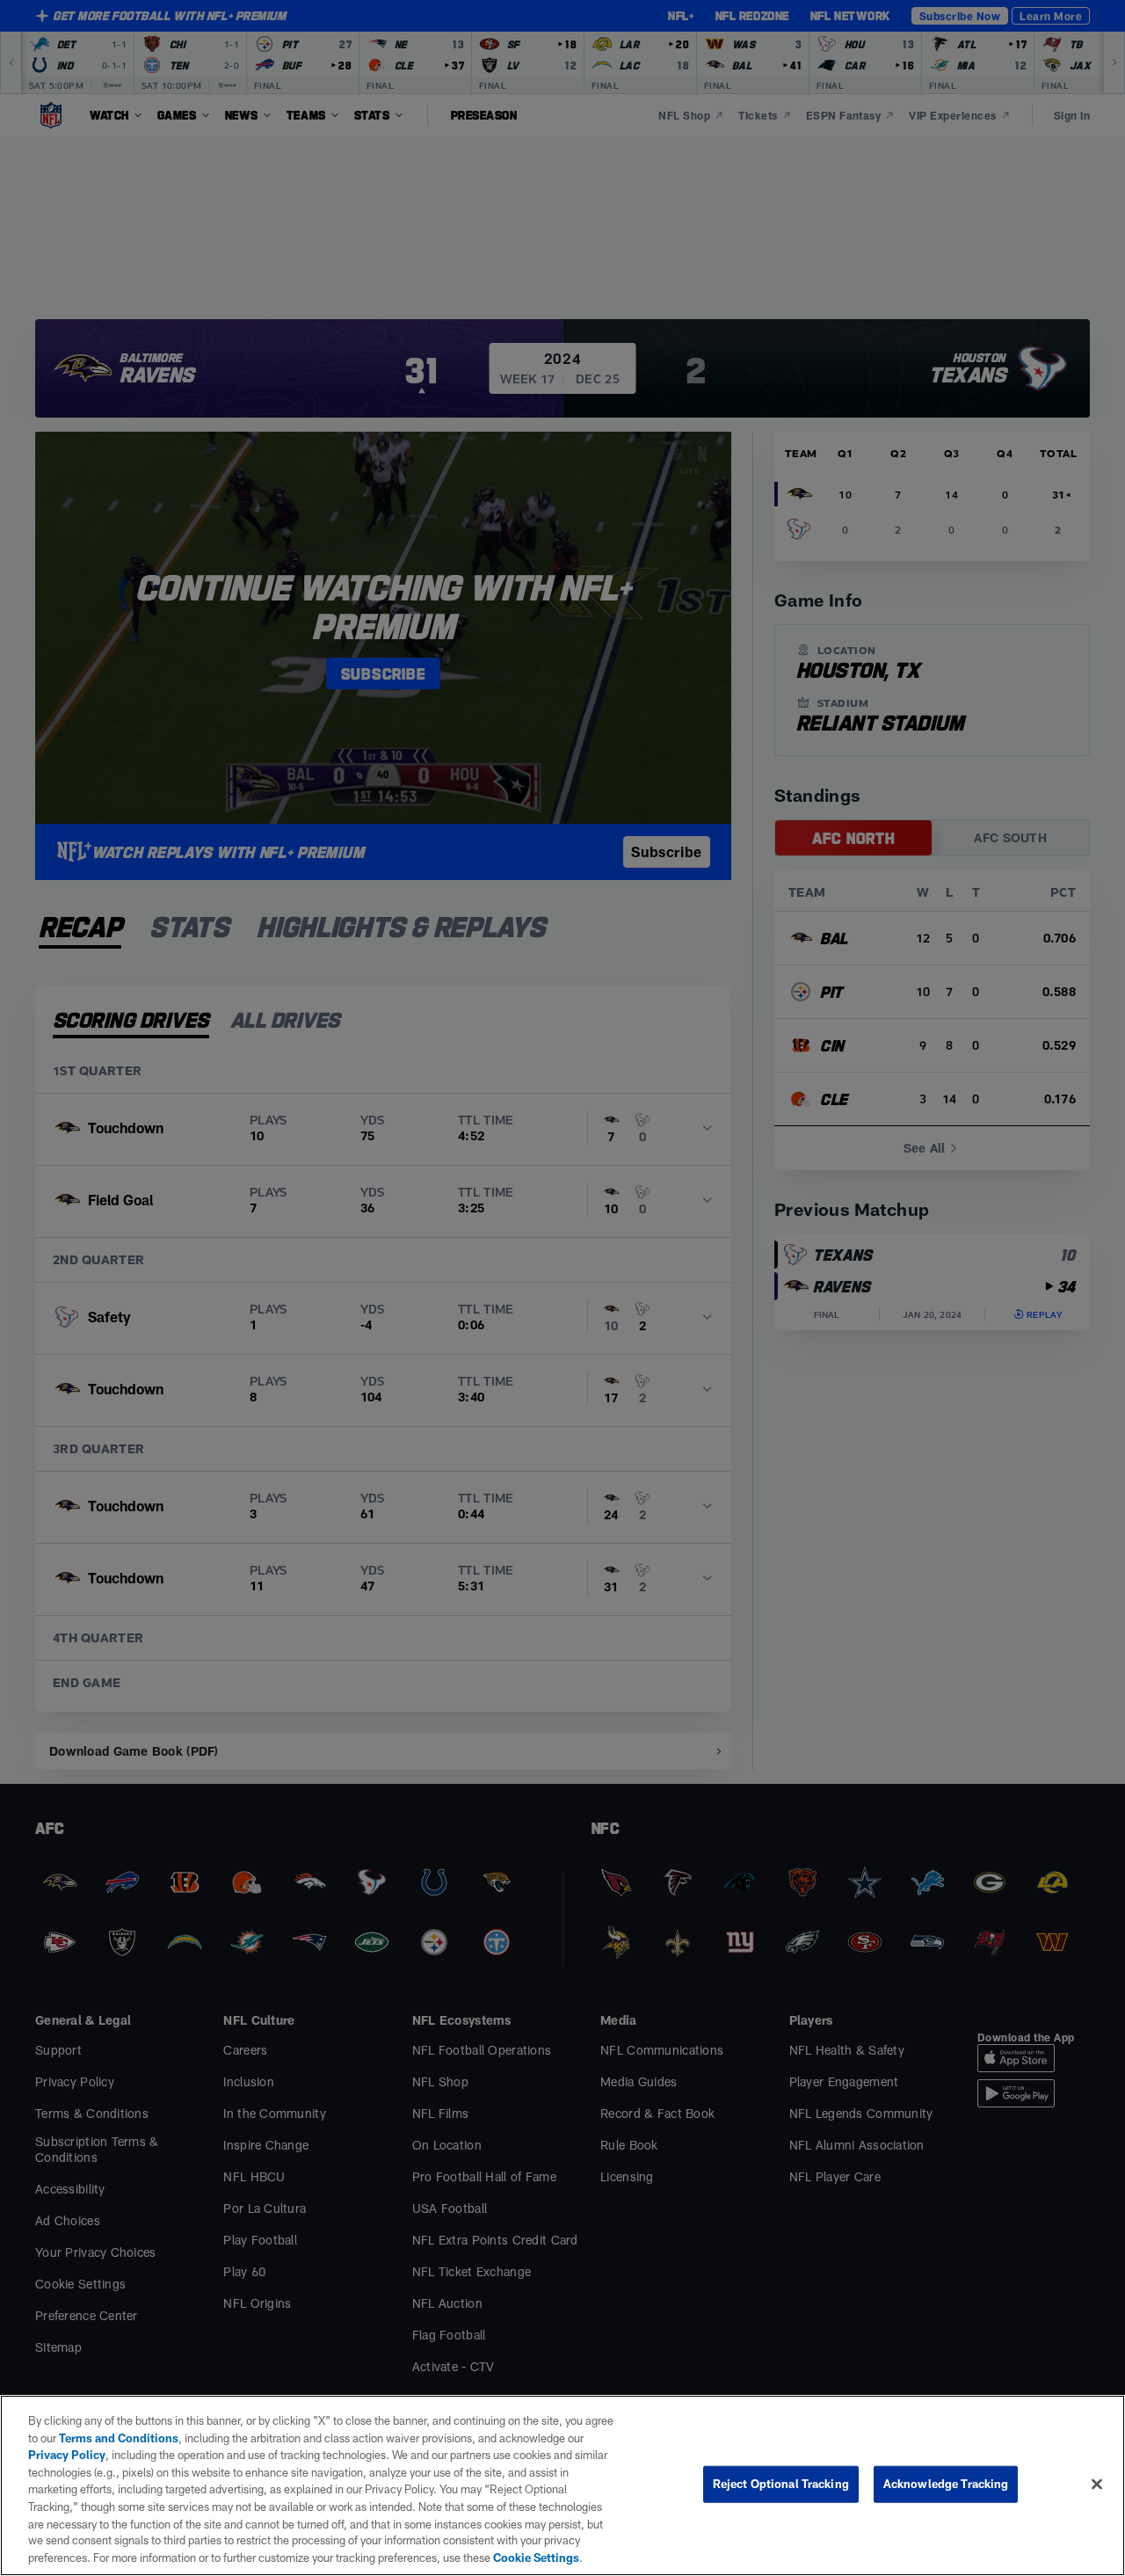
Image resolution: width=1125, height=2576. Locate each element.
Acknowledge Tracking (946, 2484)
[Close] (1097, 2485)
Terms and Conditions (119, 2438)
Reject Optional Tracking (781, 2484)
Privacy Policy (67, 2455)
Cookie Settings (536, 2558)
